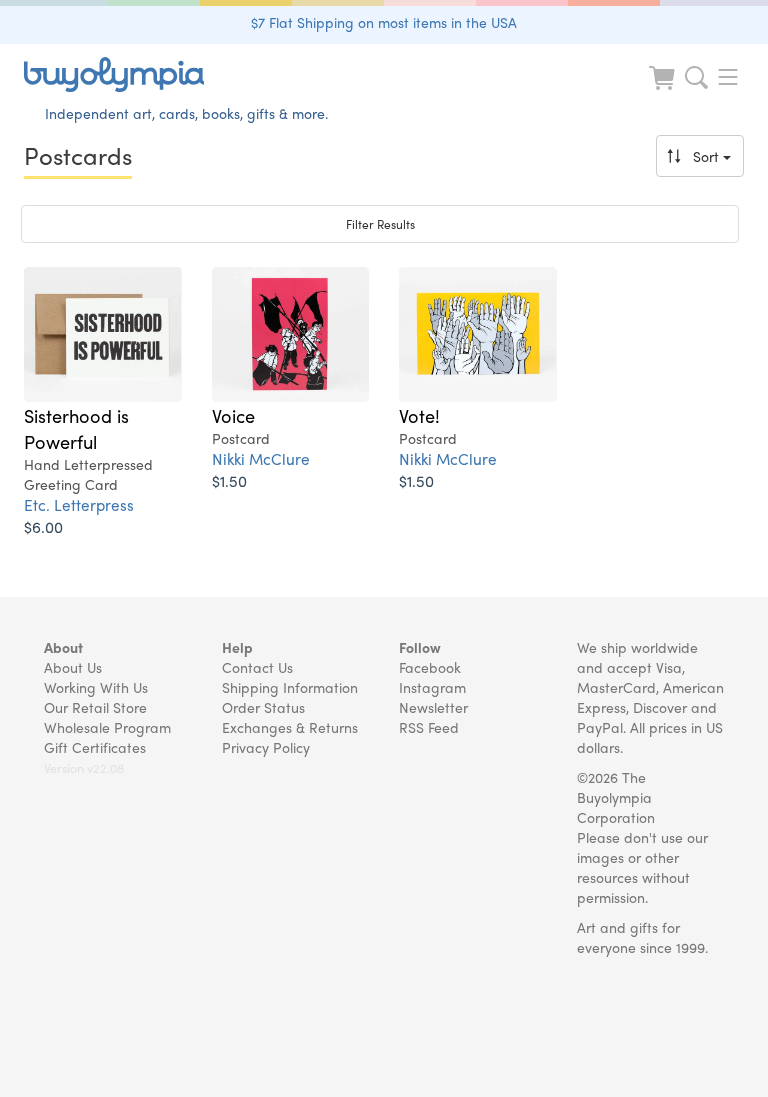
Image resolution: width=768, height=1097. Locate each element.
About (63, 647)
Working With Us (96, 687)
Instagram (432, 687)
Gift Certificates (95, 747)
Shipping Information (290, 687)
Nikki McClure (261, 458)
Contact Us (257, 667)
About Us (73, 667)
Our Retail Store (95, 707)
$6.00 (43, 526)
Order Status (263, 707)
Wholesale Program (107, 727)
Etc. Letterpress (79, 504)
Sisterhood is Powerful (76, 428)
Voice (233, 415)
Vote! (419, 415)
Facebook (430, 667)
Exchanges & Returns (290, 727)
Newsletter (433, 707)
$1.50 (229, 480)
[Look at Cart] (664, 90)
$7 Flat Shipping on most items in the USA (384, 22)
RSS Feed (429, 727)
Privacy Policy (266, 747)
